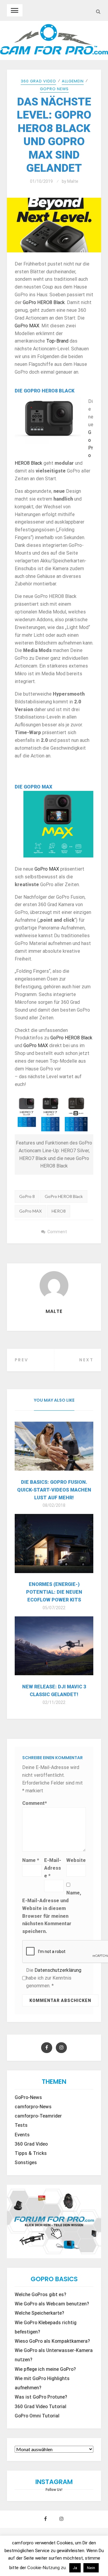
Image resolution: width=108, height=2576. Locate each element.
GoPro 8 (27, 1196)
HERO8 (59, 1211)
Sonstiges (26, 2163)
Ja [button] (75, 2568)
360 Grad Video (38, 81)
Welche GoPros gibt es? (40, 2295)
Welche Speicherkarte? (39, 2313)
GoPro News (54, 89)
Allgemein (73, 81)
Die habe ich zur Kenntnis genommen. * (54, 1978)
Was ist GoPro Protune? (41, 2397)
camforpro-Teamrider (38, 2116)
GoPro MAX (27, 326)
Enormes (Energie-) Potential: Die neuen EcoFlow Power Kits (54, 1592)
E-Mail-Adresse (53, 1868)
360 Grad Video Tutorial (40, 2407)
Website (76, 1860)
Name (31, 1860)
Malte (73, 181)
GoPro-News (28, 2098)
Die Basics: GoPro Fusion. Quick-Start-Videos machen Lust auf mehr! (54, 1490)
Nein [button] (91, 2568)
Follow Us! (54, 2490)
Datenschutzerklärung (58, 1970)
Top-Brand (57, 341)
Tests (21, 2125)
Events (22, 2135)
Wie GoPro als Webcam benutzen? (52, 2304)
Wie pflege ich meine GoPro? (45, 2369)
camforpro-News (33, 2107)
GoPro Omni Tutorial (37, 2416)
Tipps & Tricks (31, 2153)
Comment (57, 1232)
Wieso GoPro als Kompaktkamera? (52, 2341)
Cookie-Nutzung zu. (48, 2568)
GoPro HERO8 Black (44, 302)
